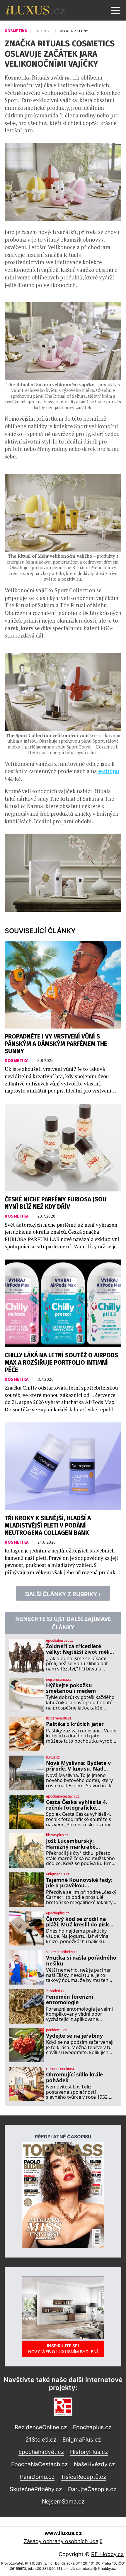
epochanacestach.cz (63, 1796)
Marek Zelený (74, 31)
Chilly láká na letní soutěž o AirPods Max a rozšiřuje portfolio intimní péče (61, 1363)
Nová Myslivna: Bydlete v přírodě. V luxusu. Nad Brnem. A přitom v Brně (78, 1766)
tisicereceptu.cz (59, 1718)
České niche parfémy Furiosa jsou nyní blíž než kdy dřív (56, 1203)
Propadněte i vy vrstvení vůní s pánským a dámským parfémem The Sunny (56, 1044)
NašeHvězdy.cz (94, 2464)
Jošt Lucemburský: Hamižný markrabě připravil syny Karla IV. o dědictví (78, 1844)
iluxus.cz (53, 1757)
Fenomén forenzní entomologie (70, 2000)
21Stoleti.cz (41, 2440)
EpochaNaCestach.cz (39, 2464)
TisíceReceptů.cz (83, 2477)
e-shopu (109, 771)
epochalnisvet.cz (59, 1641)
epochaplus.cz (58, 1913)
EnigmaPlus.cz (82, 2440)
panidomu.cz (56, 2030)
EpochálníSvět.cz (41, 2452)
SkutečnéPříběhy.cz (36, 2489)
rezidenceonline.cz (61, 2069)
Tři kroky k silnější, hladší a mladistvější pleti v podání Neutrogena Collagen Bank (48, 1526)
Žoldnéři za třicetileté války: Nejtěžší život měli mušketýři (78, 1649)
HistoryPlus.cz (89, 2452)
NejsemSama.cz (63, 2501)
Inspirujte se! (63, 2349)
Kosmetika (16, 31)
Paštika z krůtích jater (75, 1724)
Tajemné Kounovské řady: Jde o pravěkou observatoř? (79, 1883)
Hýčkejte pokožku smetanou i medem (71, 1688)
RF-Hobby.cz (107, 2554)
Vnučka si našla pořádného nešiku (81, 1961)
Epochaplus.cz (92, 2427)
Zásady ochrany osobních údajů (63, 2541)
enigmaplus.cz (58, 1874)
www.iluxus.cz (63, 2533)
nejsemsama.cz (59, 1680)
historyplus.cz (57, 1835)
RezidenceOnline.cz (41, 2427)
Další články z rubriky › (63, 1594)
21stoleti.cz (55, 1991)
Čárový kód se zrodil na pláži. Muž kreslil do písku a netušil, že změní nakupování (79, 1922)
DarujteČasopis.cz (92, 2489)
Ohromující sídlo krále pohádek (74, 2077)
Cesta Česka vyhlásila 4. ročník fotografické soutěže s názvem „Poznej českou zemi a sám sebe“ (80, 1805)
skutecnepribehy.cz (62, 1952)
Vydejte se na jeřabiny (74, 2036)
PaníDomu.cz (37, 2477)
